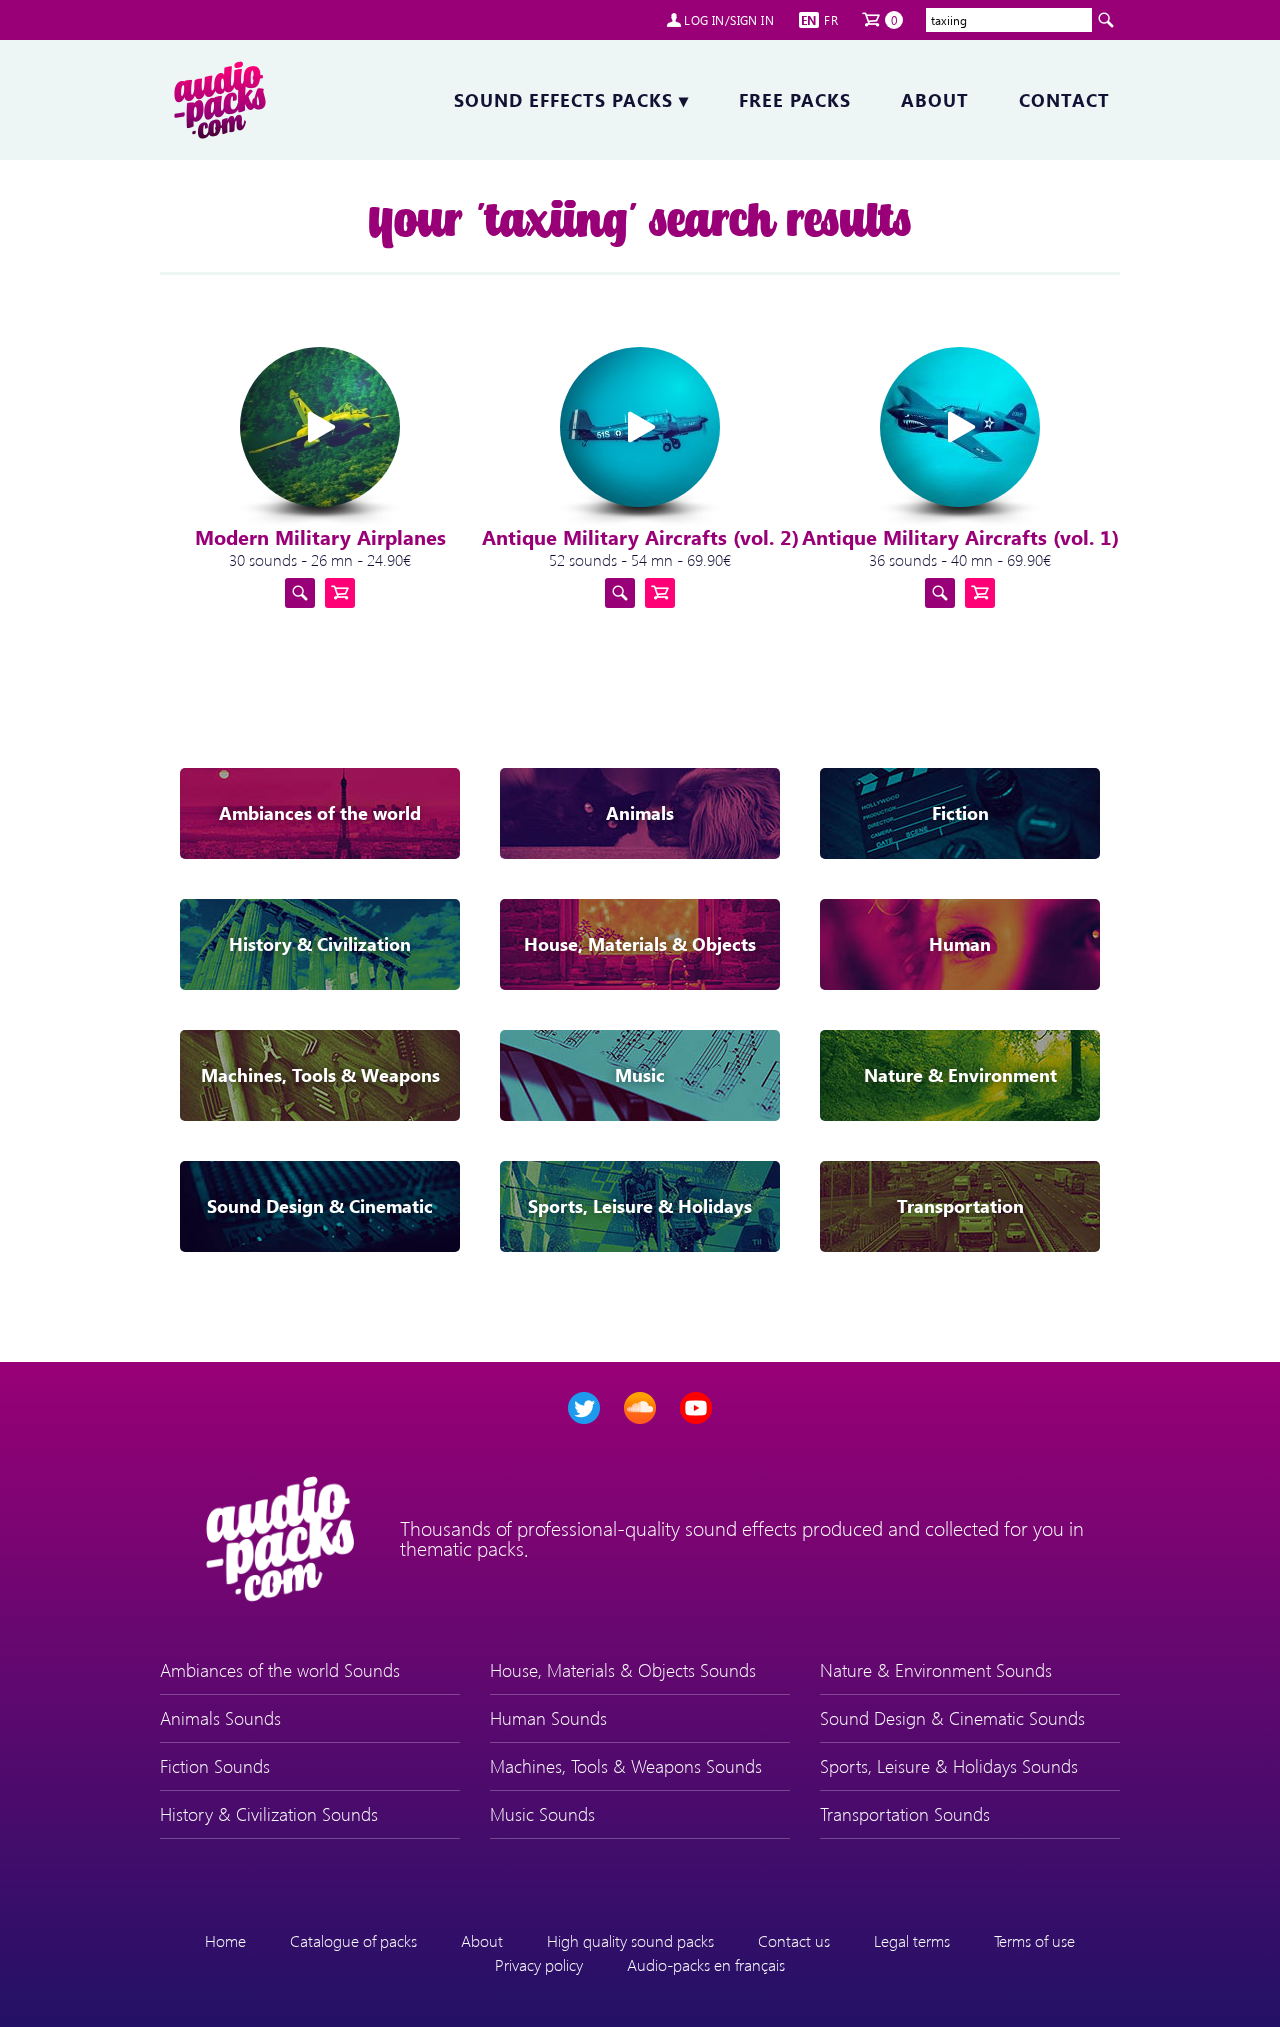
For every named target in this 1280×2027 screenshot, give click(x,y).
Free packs (795, 100)
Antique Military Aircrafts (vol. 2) (640, 536)
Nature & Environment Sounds (936, 1670)
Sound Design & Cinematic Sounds (952, 1718)
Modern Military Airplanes (320, 536)
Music (640, 1075)
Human (960, 944)
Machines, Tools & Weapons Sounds (626, 1766)
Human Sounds (548, 1718)
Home (225, 1940)
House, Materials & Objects (640, 944)
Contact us (794, 1940)
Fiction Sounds (215, 1766)
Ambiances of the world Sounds (280, 1670)
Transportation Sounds (905, 1814)
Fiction (960, 813)
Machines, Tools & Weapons (320, 1075)
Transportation (960, 1206)
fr (831, 20)
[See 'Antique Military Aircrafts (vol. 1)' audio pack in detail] (940, 593)
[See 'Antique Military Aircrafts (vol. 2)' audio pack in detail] (620, 593)
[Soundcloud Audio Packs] (640, 1408)
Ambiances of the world (320, 813)
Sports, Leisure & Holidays (640, 1206)
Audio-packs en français (706, 1964)
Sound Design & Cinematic (320, 1206)
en (809, 20)
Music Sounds (542, 1814)
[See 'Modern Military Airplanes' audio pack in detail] (300, 593)
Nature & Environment (960, 1075)
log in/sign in (729, 20)
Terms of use (1034, 1940)
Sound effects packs (571, 100)
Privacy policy (539, 1964)
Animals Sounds (220, 1718)
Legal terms (912, 1940)
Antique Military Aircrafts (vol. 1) (960, 536)
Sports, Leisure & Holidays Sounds (949, 1766)
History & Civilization (320, 944)
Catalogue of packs (353, 1940)
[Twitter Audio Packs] (584, 1408)
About (935, 100)
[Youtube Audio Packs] (696, 1408)
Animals (640, 813)
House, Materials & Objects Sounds (623, 1670)
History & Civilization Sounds (269, 1814)
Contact (1064, 100)
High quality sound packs (630, 1940)
